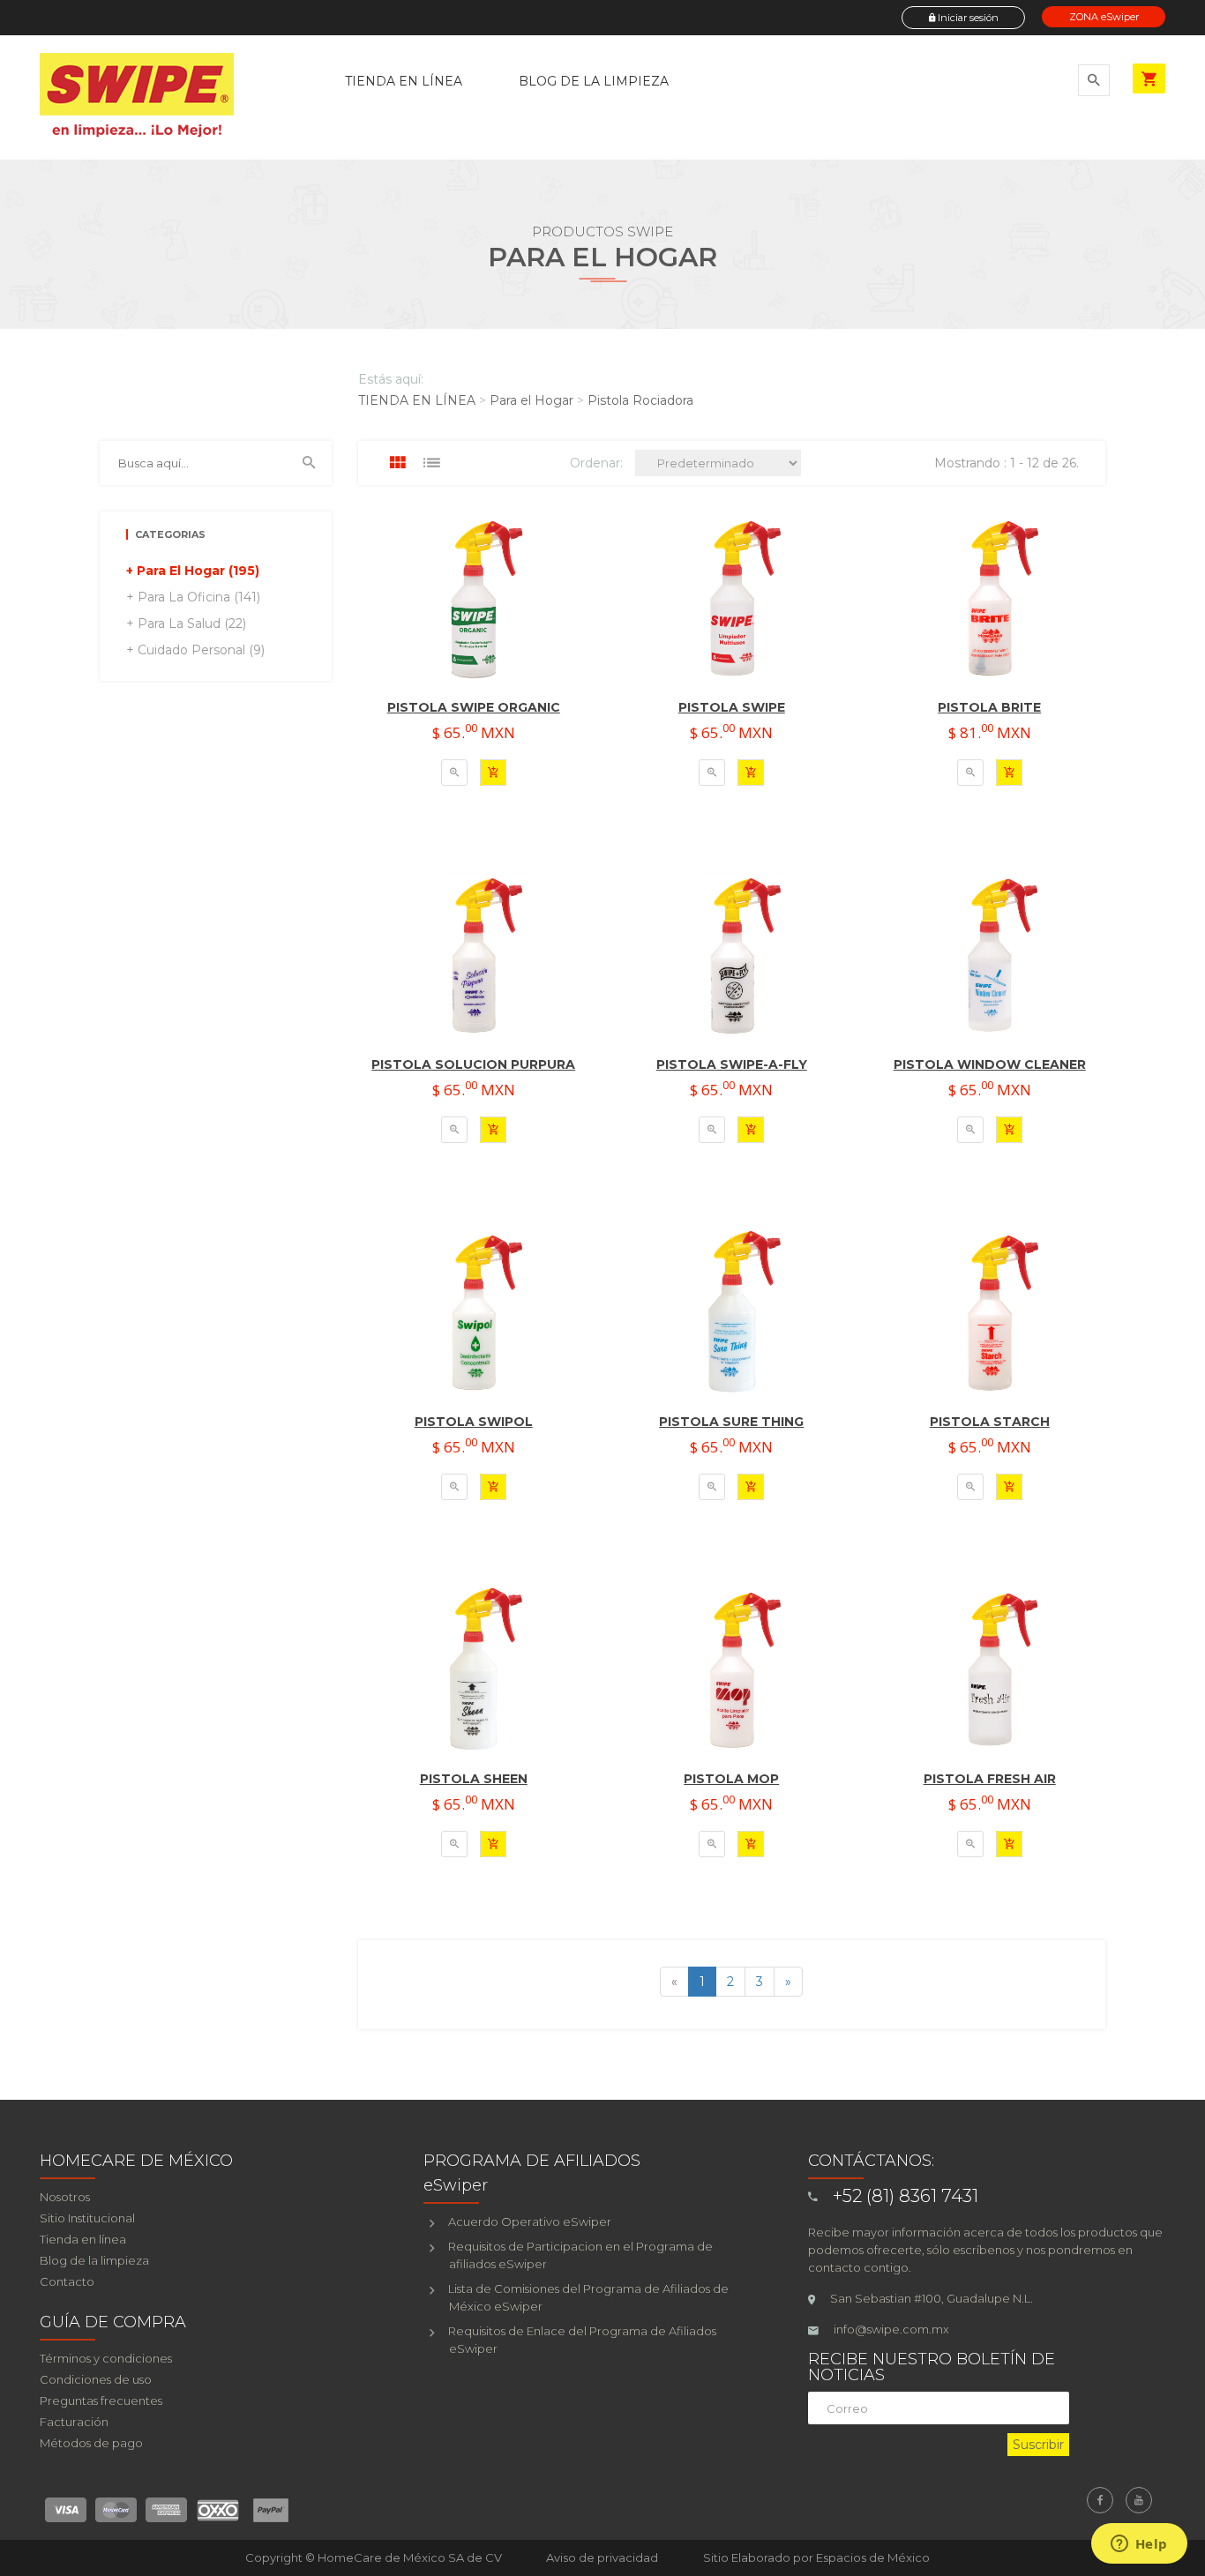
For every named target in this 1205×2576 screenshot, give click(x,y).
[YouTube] (1139, 2500)
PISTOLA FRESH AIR (990, 1779)
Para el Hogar (531, 400)
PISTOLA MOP (731, 1779)
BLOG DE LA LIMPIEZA (594, 81)
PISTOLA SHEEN (474, 1779)
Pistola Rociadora (640, 400)
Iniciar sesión (967, 18)
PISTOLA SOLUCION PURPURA (473, 1064)
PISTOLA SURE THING (731, 1422)
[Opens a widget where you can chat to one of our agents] (1139, 2545)
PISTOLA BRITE (989, 707)
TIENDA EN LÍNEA (404, 81)
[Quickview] (454, 773)
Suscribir (1038, 2445)
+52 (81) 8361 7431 (906, 2196)
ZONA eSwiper (1104, 17)
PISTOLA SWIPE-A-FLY (732, 1064)
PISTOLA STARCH (990, 1422)
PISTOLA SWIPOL (474, 1422)
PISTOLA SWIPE (732, 707)
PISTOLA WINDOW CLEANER (990, 1064)
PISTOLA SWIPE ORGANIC (474, 707)
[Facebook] (1100, 2500)
